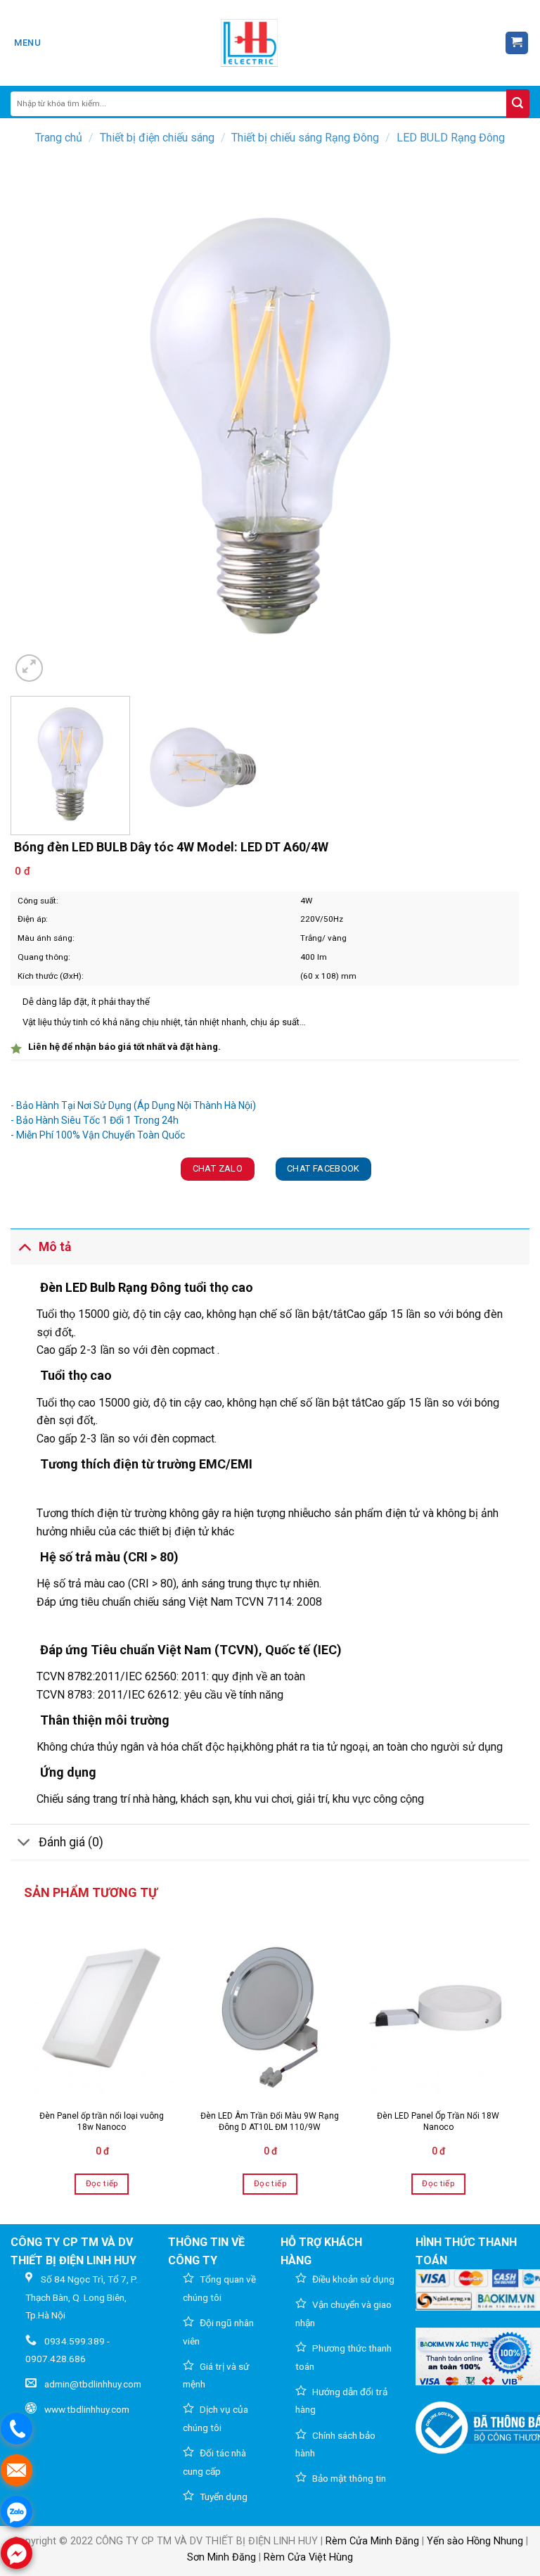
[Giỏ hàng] (517, 43)
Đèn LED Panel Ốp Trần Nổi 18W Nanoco (438, 2121)
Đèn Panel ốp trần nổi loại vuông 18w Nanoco (102, 2121)
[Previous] (39, 425)
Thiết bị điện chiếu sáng (157, 138)
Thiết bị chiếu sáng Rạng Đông (305, 138)
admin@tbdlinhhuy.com (93, 2384)
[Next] (501, 425)
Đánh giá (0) (71, 1842)
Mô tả (55, 1247)
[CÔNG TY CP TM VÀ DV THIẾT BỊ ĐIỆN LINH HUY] (250, 43)
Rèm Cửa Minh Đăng (372, 2541)
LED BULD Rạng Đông (451, 138)
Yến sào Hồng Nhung (475, 2541)
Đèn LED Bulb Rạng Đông (111, 1287)
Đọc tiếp (102, 2183)
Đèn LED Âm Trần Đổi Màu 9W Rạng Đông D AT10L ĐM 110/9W (270, 2121)
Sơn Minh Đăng (221, 2557)
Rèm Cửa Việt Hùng (308, 2557)
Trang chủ (59, 138)
